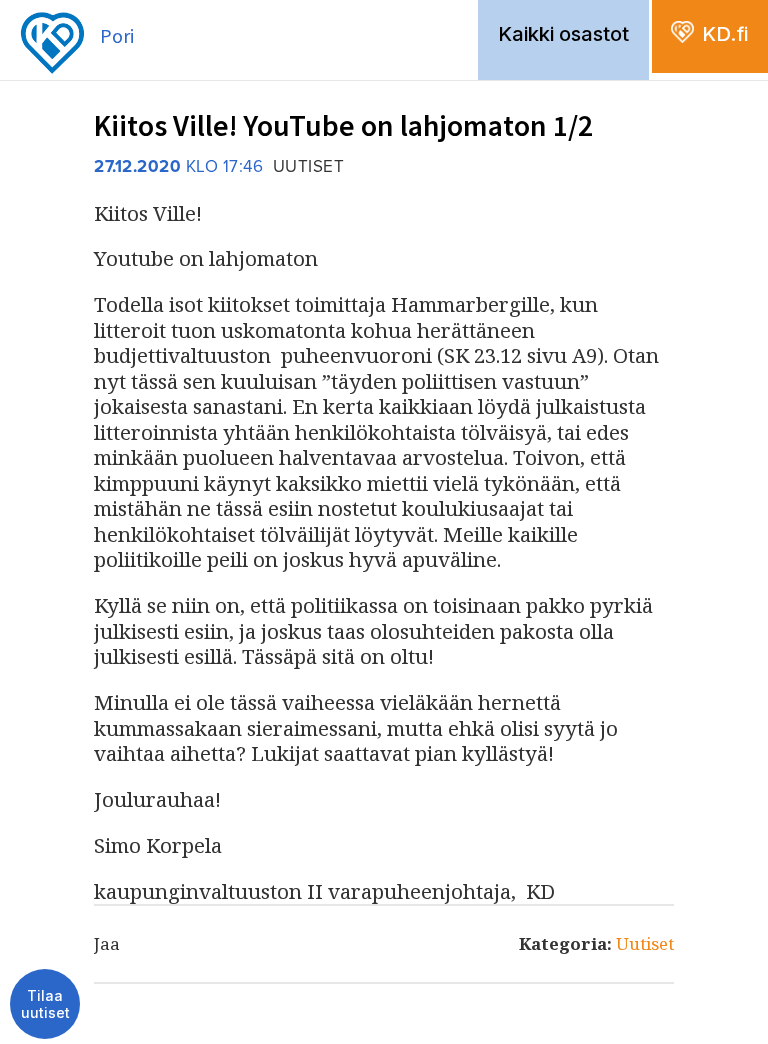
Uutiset (645, 943)
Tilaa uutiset (45, 1004)
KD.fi (725, 34)
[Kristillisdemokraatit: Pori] (77, 6)
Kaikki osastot (563, 34)
